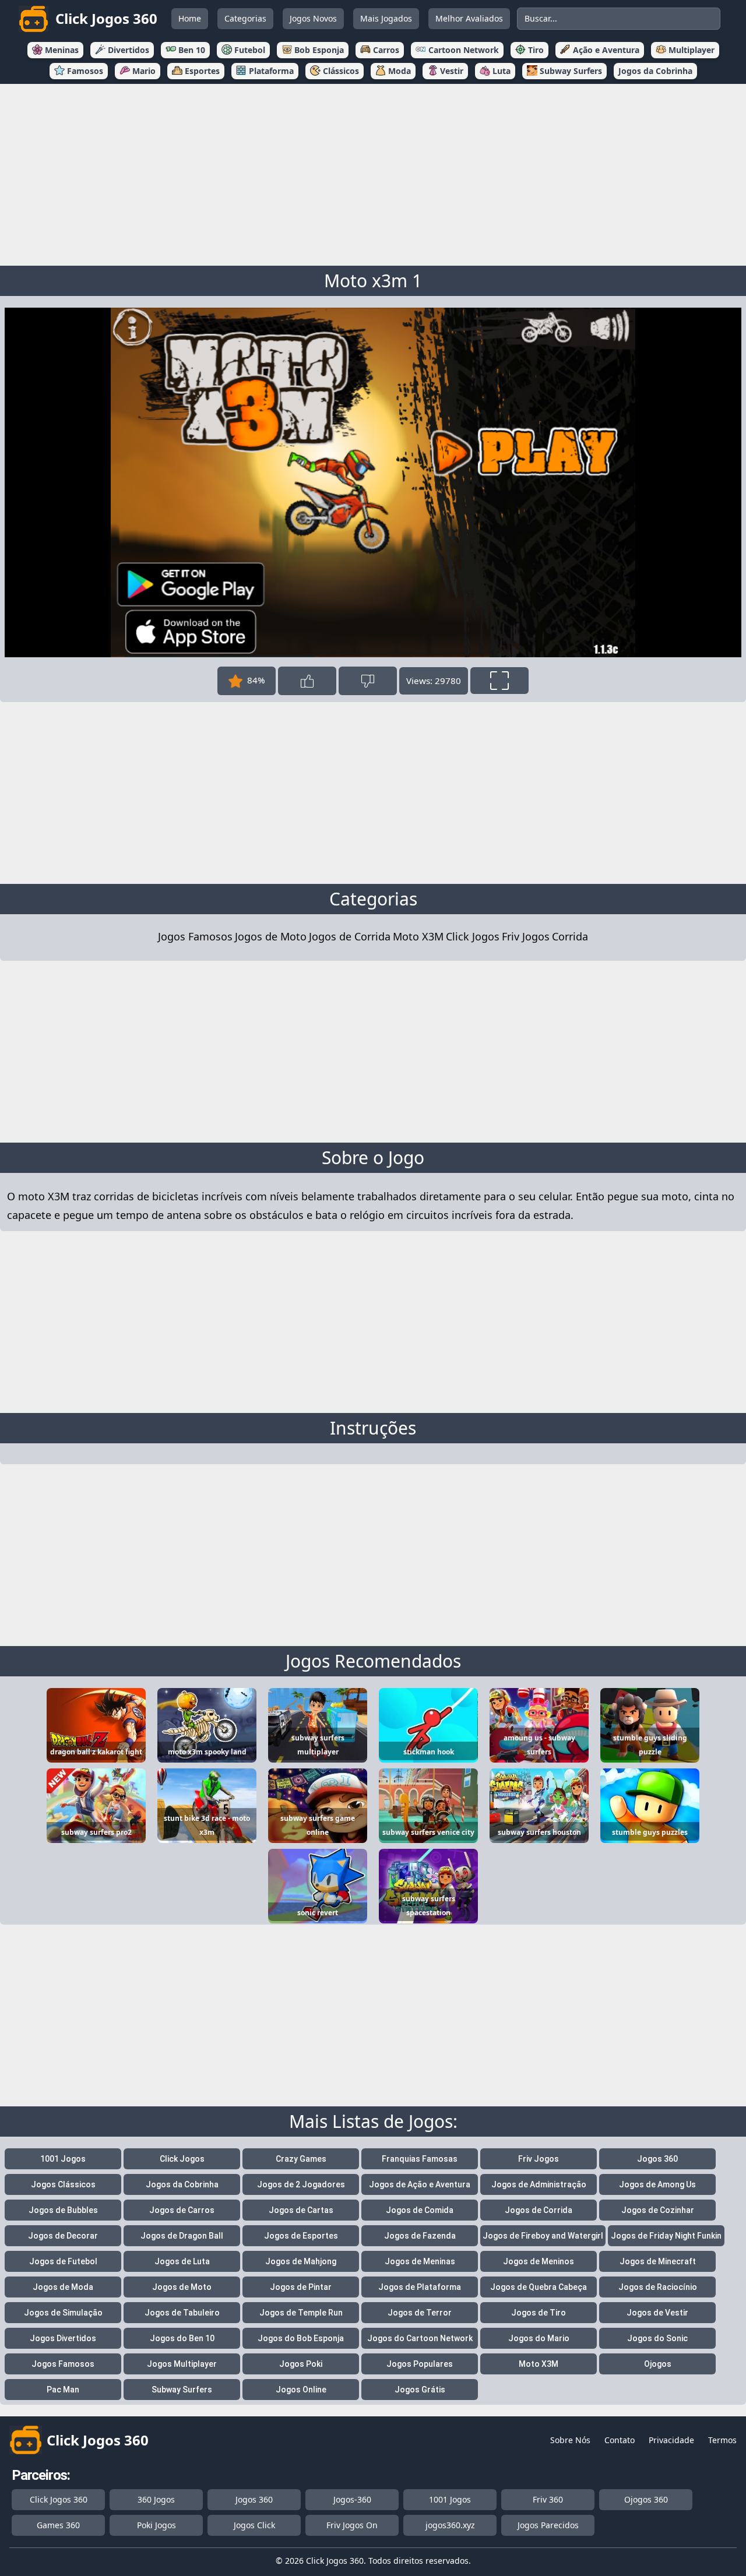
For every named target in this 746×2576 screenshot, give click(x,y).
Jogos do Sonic (657, 2338)
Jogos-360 (352, 2499)
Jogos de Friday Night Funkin (666, 2236)
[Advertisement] (373, 172)
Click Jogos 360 (59, 2499)
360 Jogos (156, 2499)
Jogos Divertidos (63, 2338)
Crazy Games (301, 2159)
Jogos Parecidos (548, 2525)
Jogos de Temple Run (301, 2313)
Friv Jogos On (352, 2525)
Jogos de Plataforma (420, 2287)
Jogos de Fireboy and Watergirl (543, 2236)
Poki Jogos (156, 2525)
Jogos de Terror (420, 2313)
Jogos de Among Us (657, 2184)
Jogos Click (254, 2525)
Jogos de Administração (539, 2184)
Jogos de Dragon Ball (182, 2236)
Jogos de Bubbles (63, 2210)
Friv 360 (548, 2499)
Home (190, 18)
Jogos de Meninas (420, 2261)
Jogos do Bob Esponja (301, 2338)
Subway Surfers (182, 2390)
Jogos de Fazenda (420, 2236)
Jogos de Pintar (301, 2287)
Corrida (570, 936)
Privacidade (671, 2440)
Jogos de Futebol (63, 2261)
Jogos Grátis (420, 2390)
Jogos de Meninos (539, 2261)
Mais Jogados (386, 18)
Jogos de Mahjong (301, 2261)
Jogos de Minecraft (658, 2261)
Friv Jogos (526, 936)
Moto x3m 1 (373, 281)
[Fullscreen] (499, 681)
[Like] (307, 681)
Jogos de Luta (182, 2261)
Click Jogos (473, 936)
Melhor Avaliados (469, 18)
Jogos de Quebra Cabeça (539, 2287)
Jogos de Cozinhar (658, 2210)
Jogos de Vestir (657, 2313)
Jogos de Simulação (63, 2313)
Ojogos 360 (646, 2499)
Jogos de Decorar (63, 2236)
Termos (722, 2440)
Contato (620, 2440)
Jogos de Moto (271, 936)
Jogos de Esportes (301, 2236)
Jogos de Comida (420, 2210)
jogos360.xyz (450, 2525)
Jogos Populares (420, 2364)
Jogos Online (301, 2390)
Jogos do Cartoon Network (420, 2338)
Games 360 (58, 2525)
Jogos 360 (657, 2159)
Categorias (245, 18)
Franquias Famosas (420, 2159)
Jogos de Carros (182, 2210)
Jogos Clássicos (63, 2184)
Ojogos (658, 2364)
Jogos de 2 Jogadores (301, 2184)
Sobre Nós (570, 2440)
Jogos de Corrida (350, 936)
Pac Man (63, 2390)
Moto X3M (418, 936)
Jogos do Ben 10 (182, 2338)
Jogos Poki (301, 2364)
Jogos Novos (313, 18)
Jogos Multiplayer (182, 2364)
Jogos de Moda (63, 2287)
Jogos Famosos (195, 936)
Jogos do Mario (539, 2338)
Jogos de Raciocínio (658, 2287)
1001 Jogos (63, 2159)
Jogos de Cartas (301, 2210)
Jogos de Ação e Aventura (420, 2184)
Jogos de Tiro (539, 2313)
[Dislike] (368, 681)
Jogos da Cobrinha (182, 2184)
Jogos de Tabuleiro (182, 2313)
